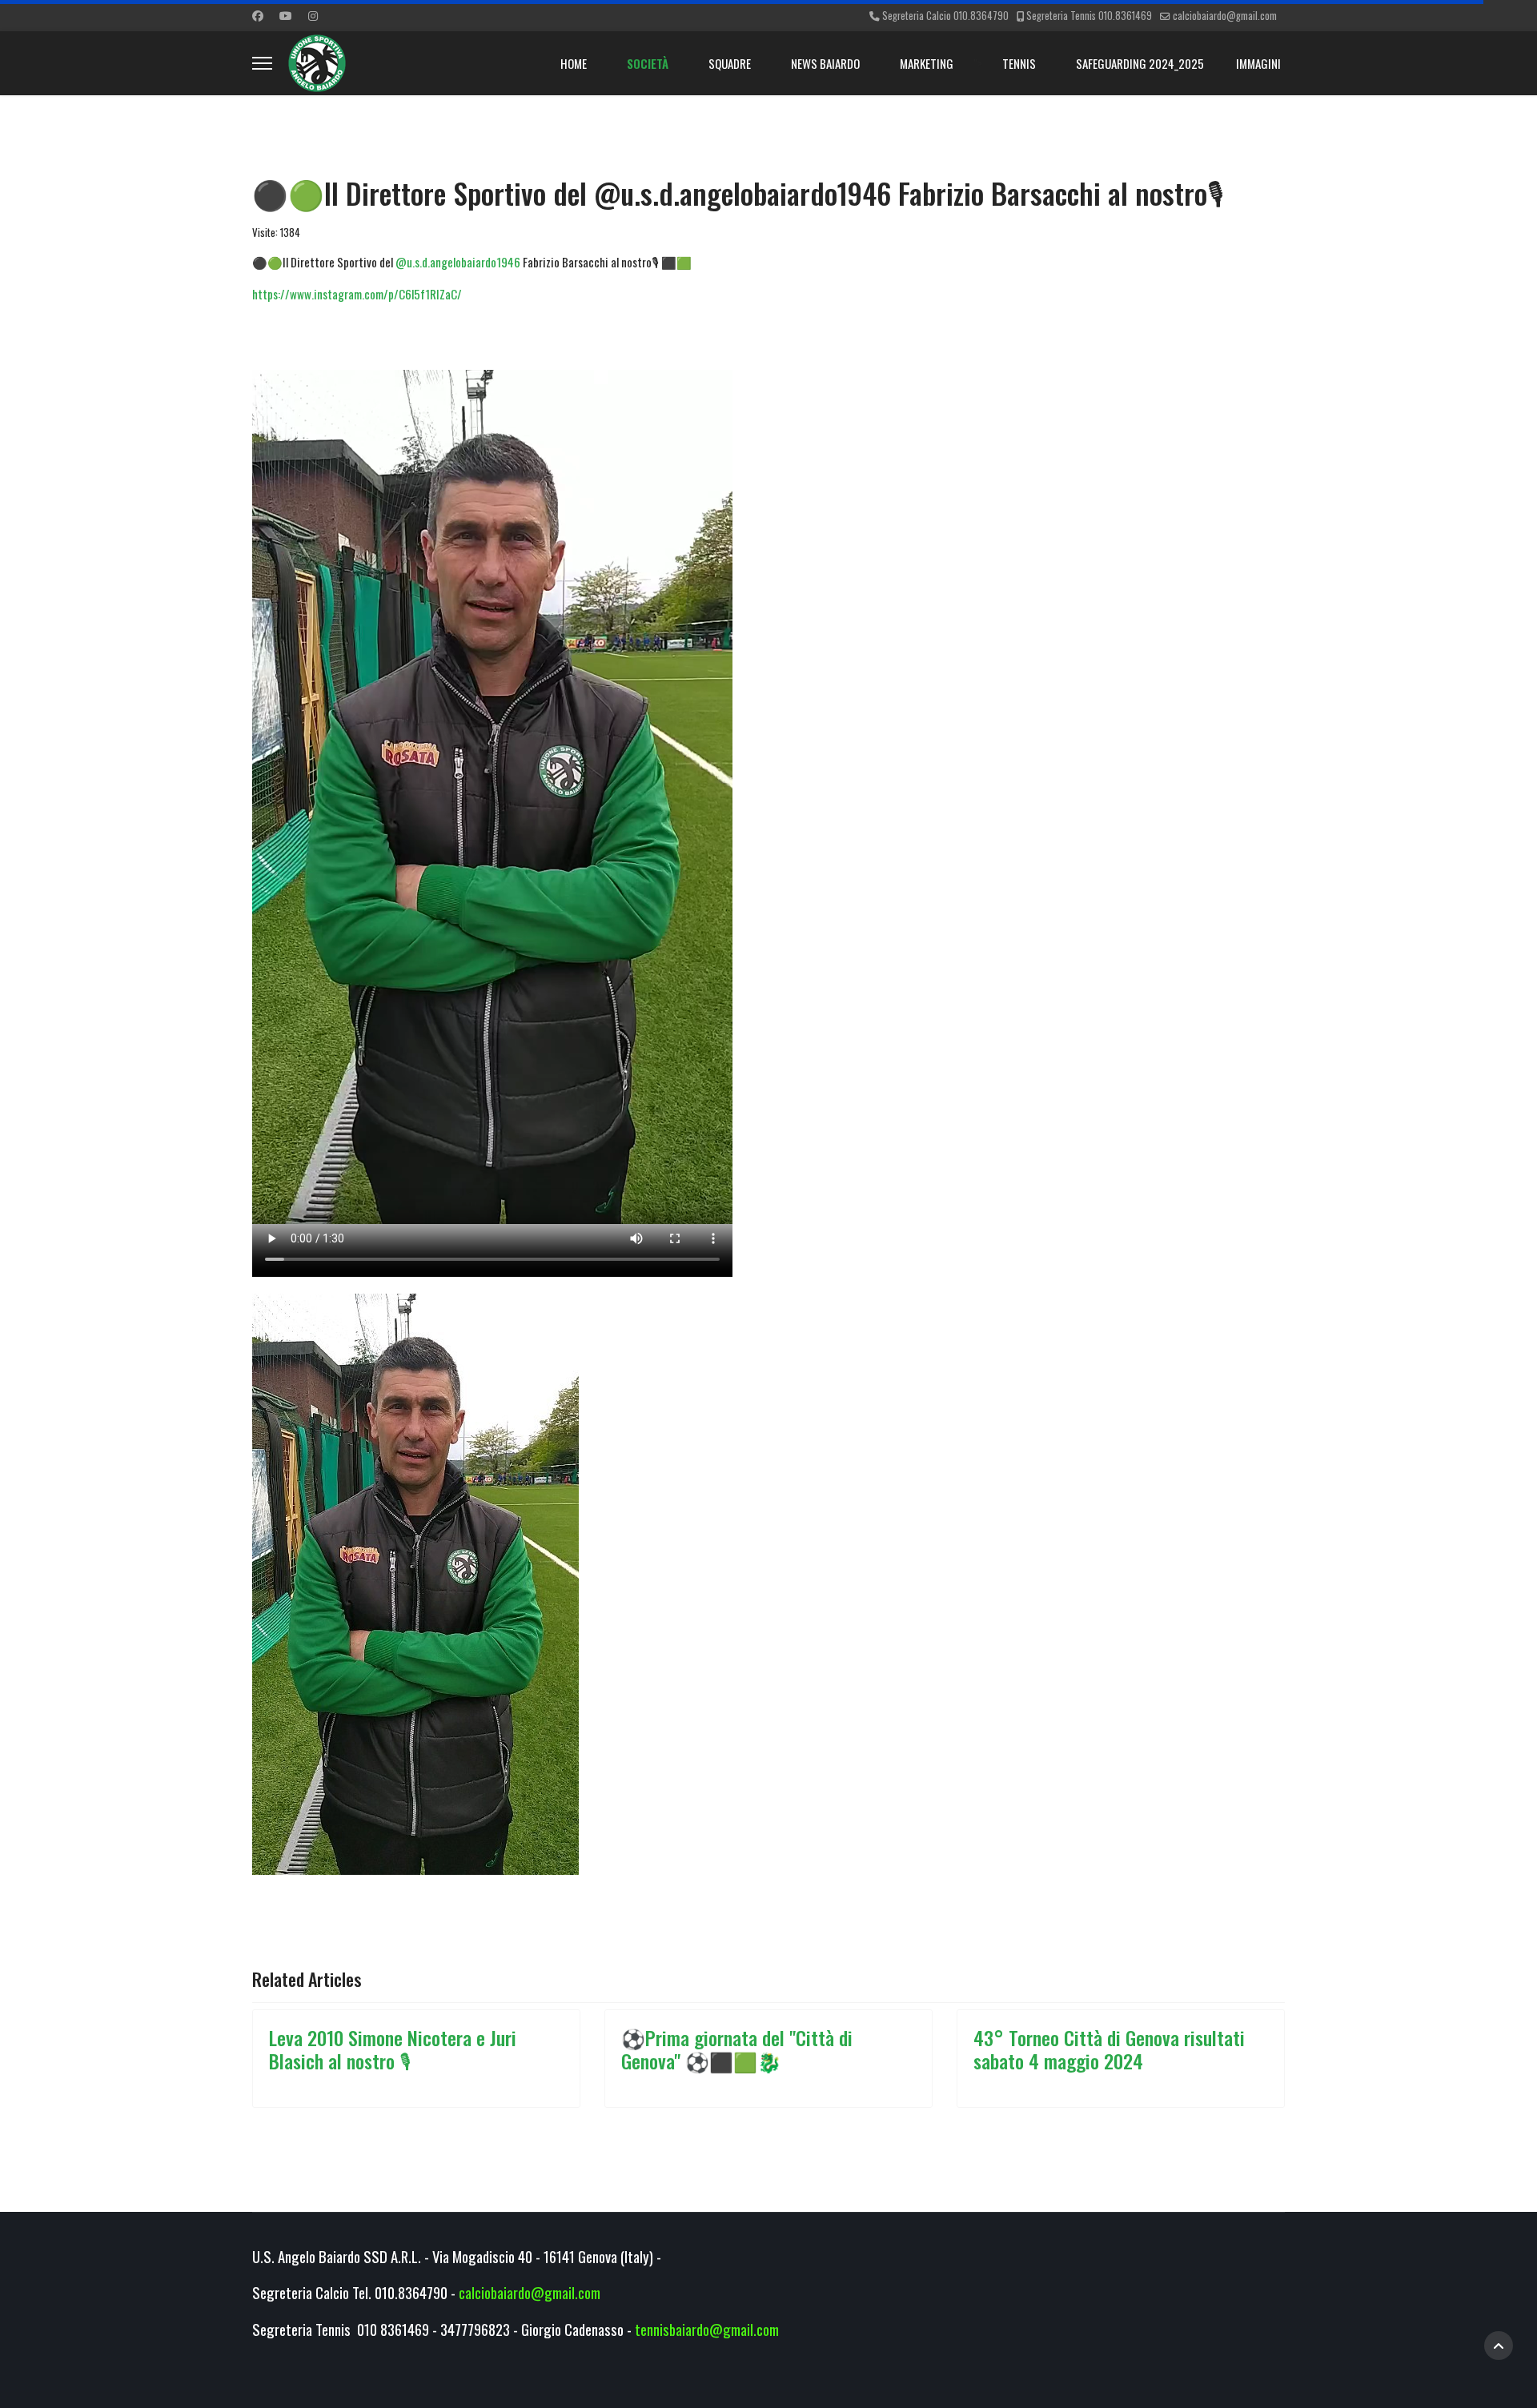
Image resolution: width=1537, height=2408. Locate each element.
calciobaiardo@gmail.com (1225, 16)
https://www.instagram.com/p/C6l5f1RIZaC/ (357, 294)
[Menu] (262, 63)
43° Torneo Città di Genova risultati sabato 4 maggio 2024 (1109, 2049)
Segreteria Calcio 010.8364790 (945, 16)
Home (574, 63)
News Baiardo (825, 63)
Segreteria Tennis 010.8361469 (1089, 16)
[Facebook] (258, 15)
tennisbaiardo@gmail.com (707, 2329)
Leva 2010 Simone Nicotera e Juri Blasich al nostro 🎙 (393, 2049)
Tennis (1019, 63)
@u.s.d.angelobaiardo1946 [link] (458, 262)
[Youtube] (286, 15)
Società (648, 63)
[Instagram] (313, 15)
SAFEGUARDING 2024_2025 (1140, 63)
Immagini (1258, 63)
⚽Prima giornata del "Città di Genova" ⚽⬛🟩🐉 (737, 2049)
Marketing (927, 63)
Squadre (730, 63)
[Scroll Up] (1499, 2346)
